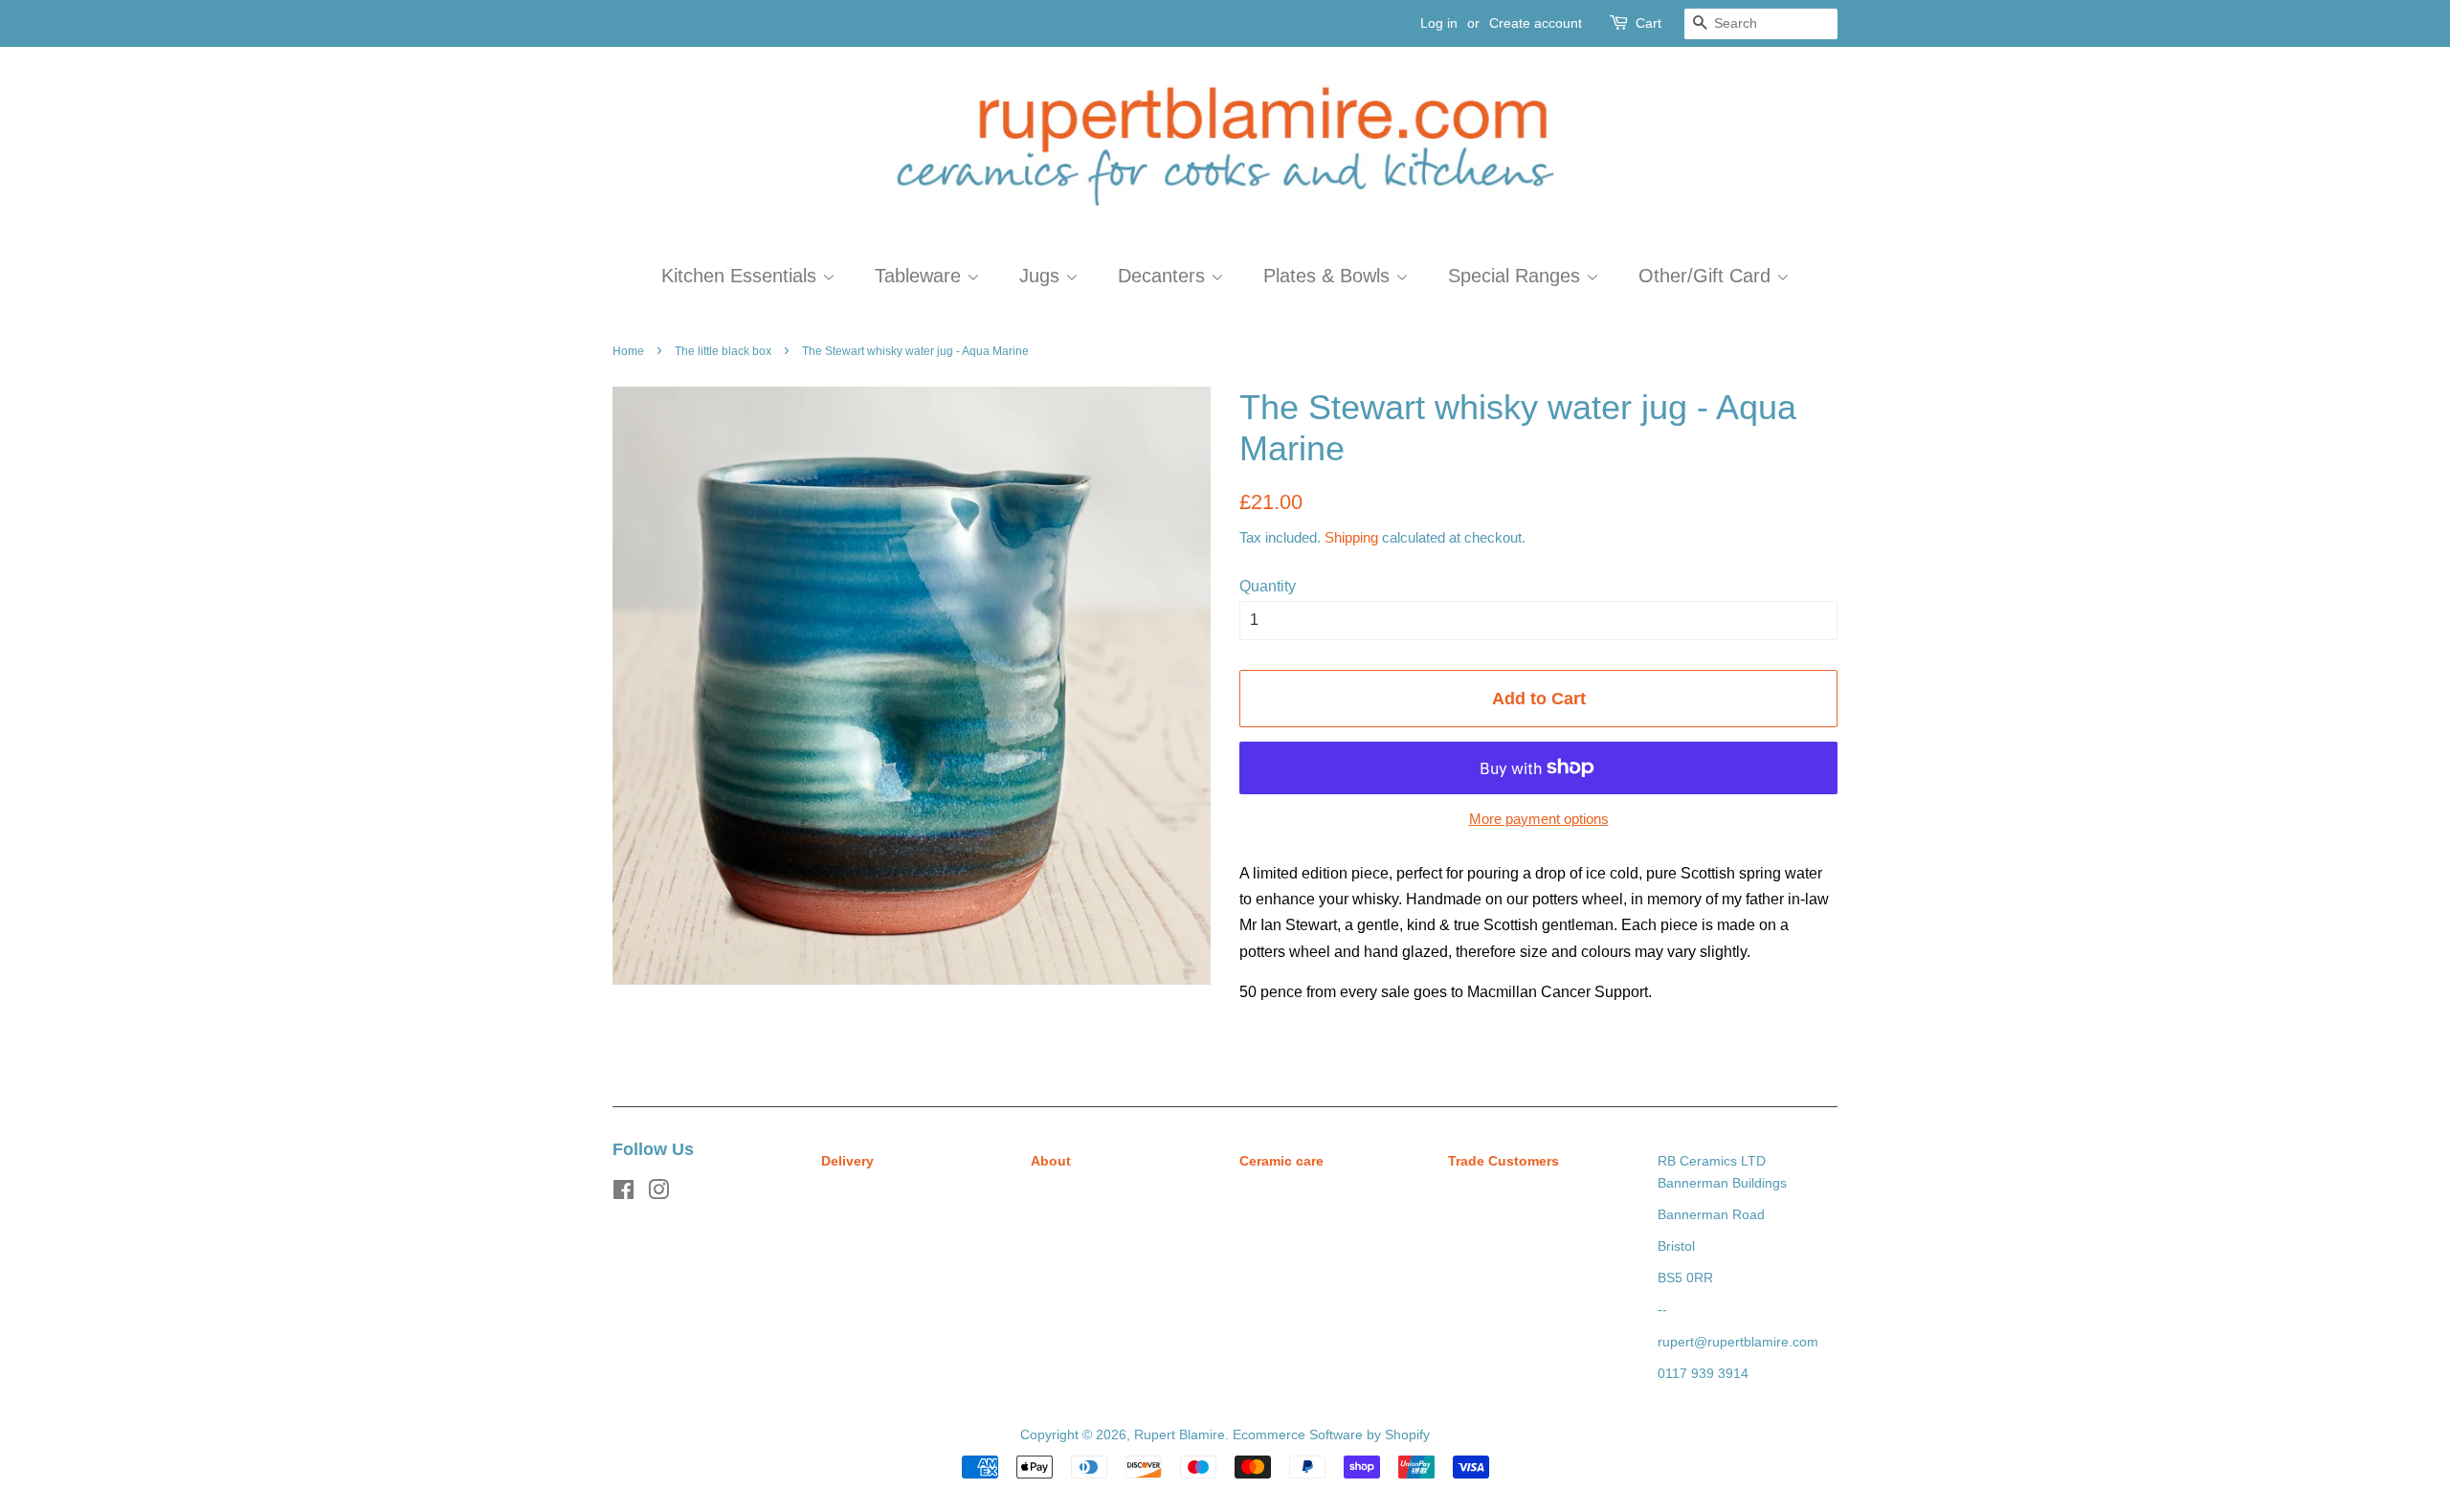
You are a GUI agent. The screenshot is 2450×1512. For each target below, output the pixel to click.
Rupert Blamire (1180, 1435)
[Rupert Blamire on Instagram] (658, 1194)
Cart (1648, 23)
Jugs (1042, 276)
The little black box (723, 351)
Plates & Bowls (1329, 276)
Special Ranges (1517, 276)
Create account (1536, 23)
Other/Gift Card (1707, 276)
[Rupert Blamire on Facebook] (624, 1194)
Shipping (1351, 537)
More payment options (1539, 819)
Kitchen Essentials (742, 276)
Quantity (1268, 586)
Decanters (1164, 276)
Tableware (921, 276)
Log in (1439, 23)
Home (628, 351)
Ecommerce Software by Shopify (1331, 1435)
